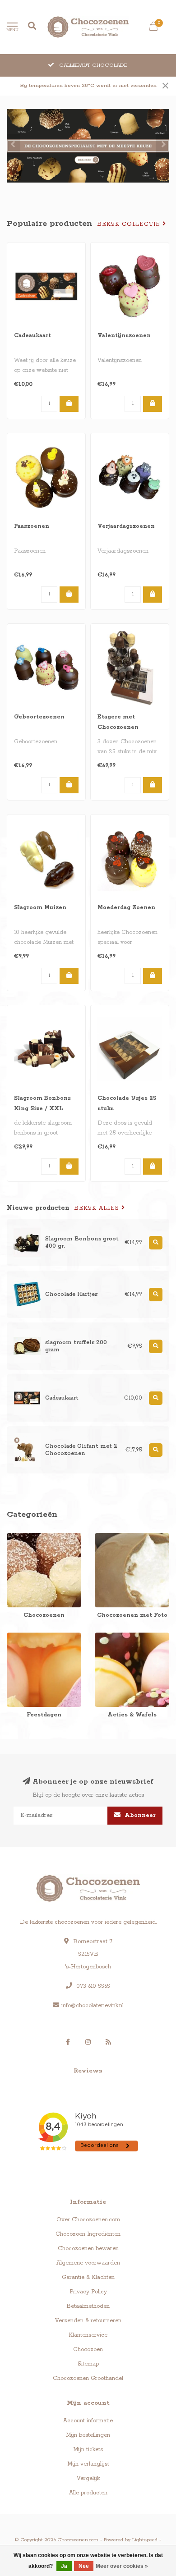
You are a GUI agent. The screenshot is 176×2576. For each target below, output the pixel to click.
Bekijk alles (98, 1208)
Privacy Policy (88, 2292)
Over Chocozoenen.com (88, 2220)
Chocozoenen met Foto (125, 1537)
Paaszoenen (32, 526)
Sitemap (88, 2364)
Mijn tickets (88, 2450)
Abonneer (139, 1815)
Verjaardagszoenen (126, 526)
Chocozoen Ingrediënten (88, 2234)
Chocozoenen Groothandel (88, 2378)
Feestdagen (22, 1637)
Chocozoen (88, 2350)
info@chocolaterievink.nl (93, 2006)
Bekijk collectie (130, 224)
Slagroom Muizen (40, 908)
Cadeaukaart (32, 336)
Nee (84, 2566)
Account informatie (88, 2421)
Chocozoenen (25, 1537)
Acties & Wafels (115, 1637)
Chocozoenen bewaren (88, 2249)
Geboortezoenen (39, 717)
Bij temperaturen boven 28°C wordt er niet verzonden (88, 86)
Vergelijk (88, 2478)
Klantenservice (88, 2335)
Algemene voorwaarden (88, 2263)
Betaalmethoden (88, 2306)
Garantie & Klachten (88, 2277)
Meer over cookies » (122, 2566)
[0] (153, 28)
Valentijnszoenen (124, 336)
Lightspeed (145, 2540)
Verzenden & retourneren (88, 2321)
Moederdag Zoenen (126, 908)
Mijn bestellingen (88, 2435)
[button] (14, 146)
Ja (64, 2566)
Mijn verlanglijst (88, 2464)
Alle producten (88, 2493)
